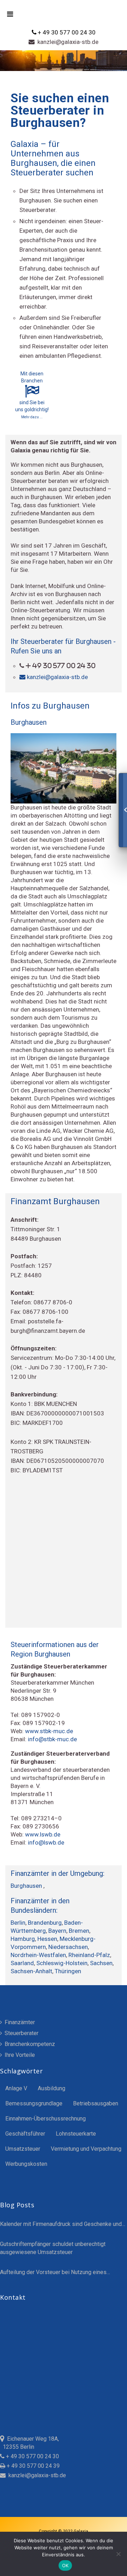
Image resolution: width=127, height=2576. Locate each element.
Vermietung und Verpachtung (86, 2149)
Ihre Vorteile (19, 2055)
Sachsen (101, 1963)
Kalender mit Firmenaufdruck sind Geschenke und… (63, 2224)
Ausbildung (52, 2088)
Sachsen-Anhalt (31, 1971)
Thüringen (68, 1971)
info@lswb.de (46, 1842)
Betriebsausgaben (96, 2103)
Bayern (57, 1931)
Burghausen (27, 1886)
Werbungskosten (26, 2164)
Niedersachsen (68, 1947)
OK (65, 2565)
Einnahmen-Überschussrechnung (46, 2119)
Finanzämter (19, 2022)
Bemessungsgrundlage (34, 2103)
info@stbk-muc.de (52, 1739)
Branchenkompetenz (29, 2044)
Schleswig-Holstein (62, 1963)
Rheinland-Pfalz (89, 1955)
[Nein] (118, 2554)
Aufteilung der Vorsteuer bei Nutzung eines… (55, 2272)
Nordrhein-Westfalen (38, 1955)
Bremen (79, 1931)
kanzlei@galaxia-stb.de (66, 42)
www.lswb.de (43, 1834)
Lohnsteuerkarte (76, 2134)
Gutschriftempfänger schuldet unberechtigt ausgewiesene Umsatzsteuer (53, 2248)
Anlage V (16, 2088)
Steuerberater (21, 2033)
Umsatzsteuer (23, 2149)
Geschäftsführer (25, 2134)
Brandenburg (45, 1923)
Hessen (47, 1939)
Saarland (22, 1963)
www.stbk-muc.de (49, 1731)
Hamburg (23, 1939)
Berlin (18, 1923)
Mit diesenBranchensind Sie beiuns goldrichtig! (32, 395)
